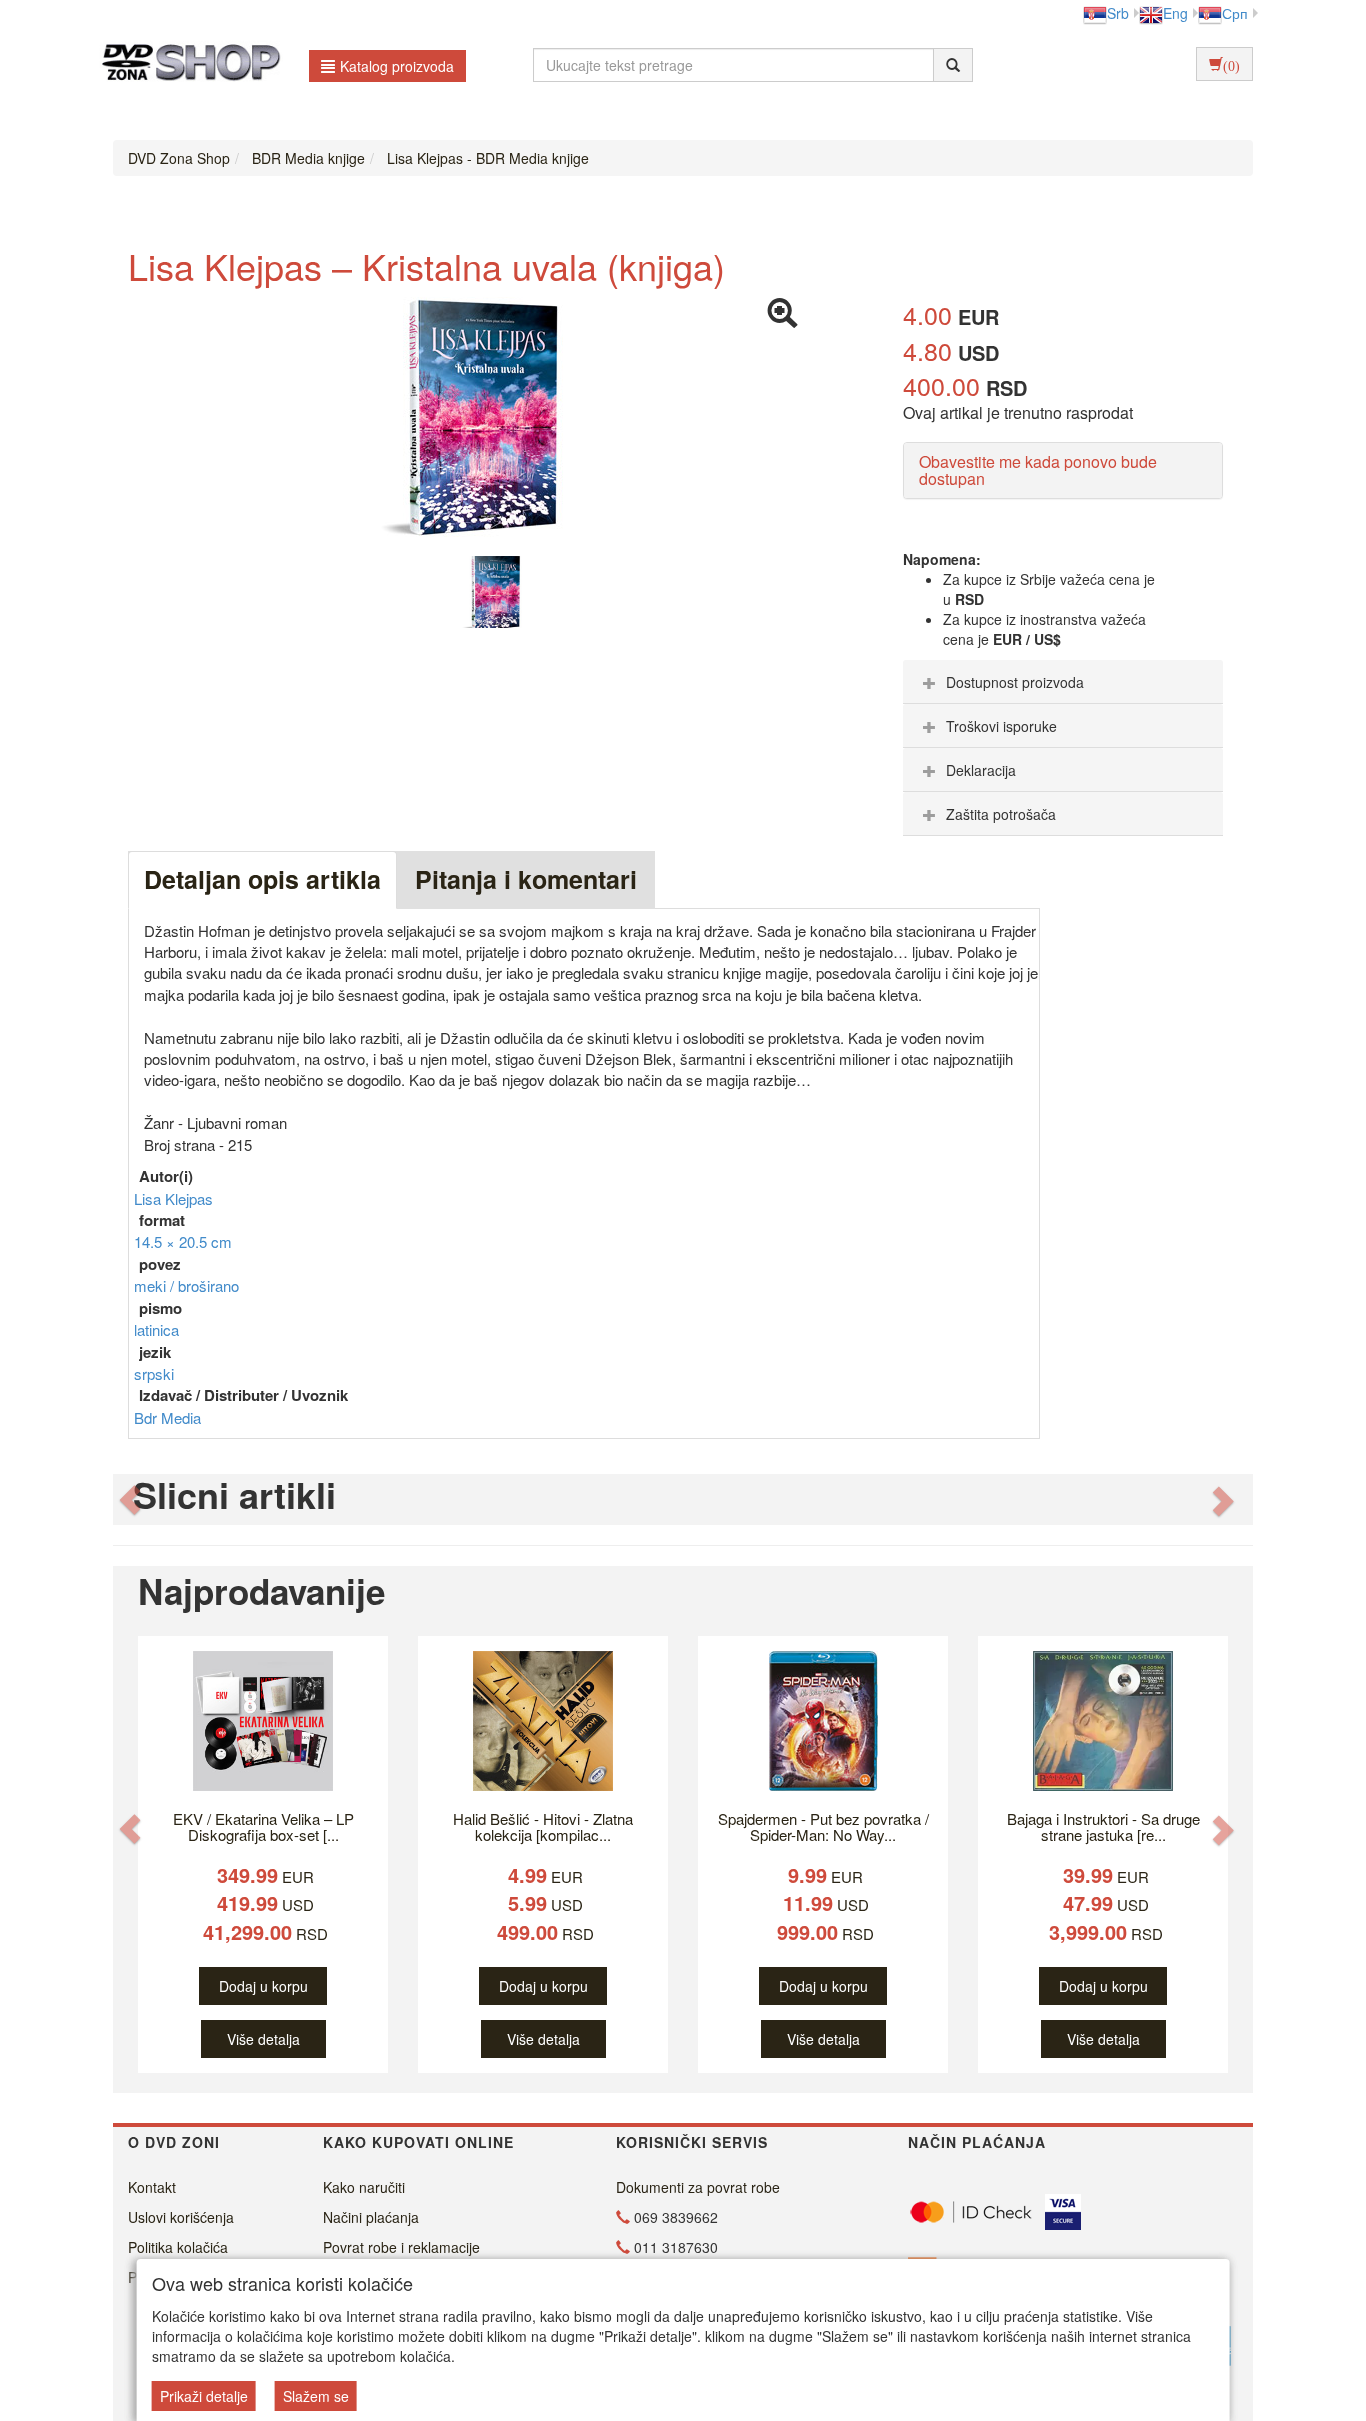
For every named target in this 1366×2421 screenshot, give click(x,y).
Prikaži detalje (204, 2396)
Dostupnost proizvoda (1015, 682)
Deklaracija (981, 770)
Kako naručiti (364, 2187)
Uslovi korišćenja (181, 2217)
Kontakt (152, 2187)
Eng (1175, 13)
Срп (1235, 13)
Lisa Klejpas (173, 1198)
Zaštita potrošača (1001, 814)
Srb (1118, 13)
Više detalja (263, 2039)
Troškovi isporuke (1001, 726)
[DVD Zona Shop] (185, 65)
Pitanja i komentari (526, 879)
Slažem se (316, 2396)
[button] (130, 1499)
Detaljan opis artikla (262, 879)
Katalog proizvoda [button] (397, 66)
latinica (156, 1329)
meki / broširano (186, 1285)
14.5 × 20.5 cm (183, 1241)
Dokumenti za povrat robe (698, 2187)
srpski (154, 1373)
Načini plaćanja (371, 2217)
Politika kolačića (178, 2247)
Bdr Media (167, 1417)
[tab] (1063, 682)
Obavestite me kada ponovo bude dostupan (1038, 470)
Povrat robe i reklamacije (401, 2247)
